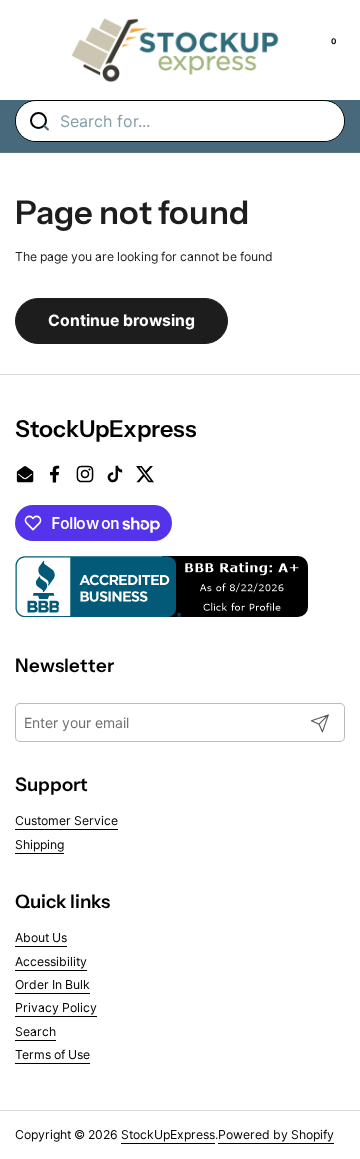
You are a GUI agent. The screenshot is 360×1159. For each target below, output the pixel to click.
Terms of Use (52, 1054)
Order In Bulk (52, 984)
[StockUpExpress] (175, 50)
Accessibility (51, 961)
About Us (41, 937)
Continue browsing (121, 320)
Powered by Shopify (276, 1134)
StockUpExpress (168, 1134)
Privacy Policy (56, 1007)
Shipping (39, 844)
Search (35, 1031)
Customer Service (66, 820)
